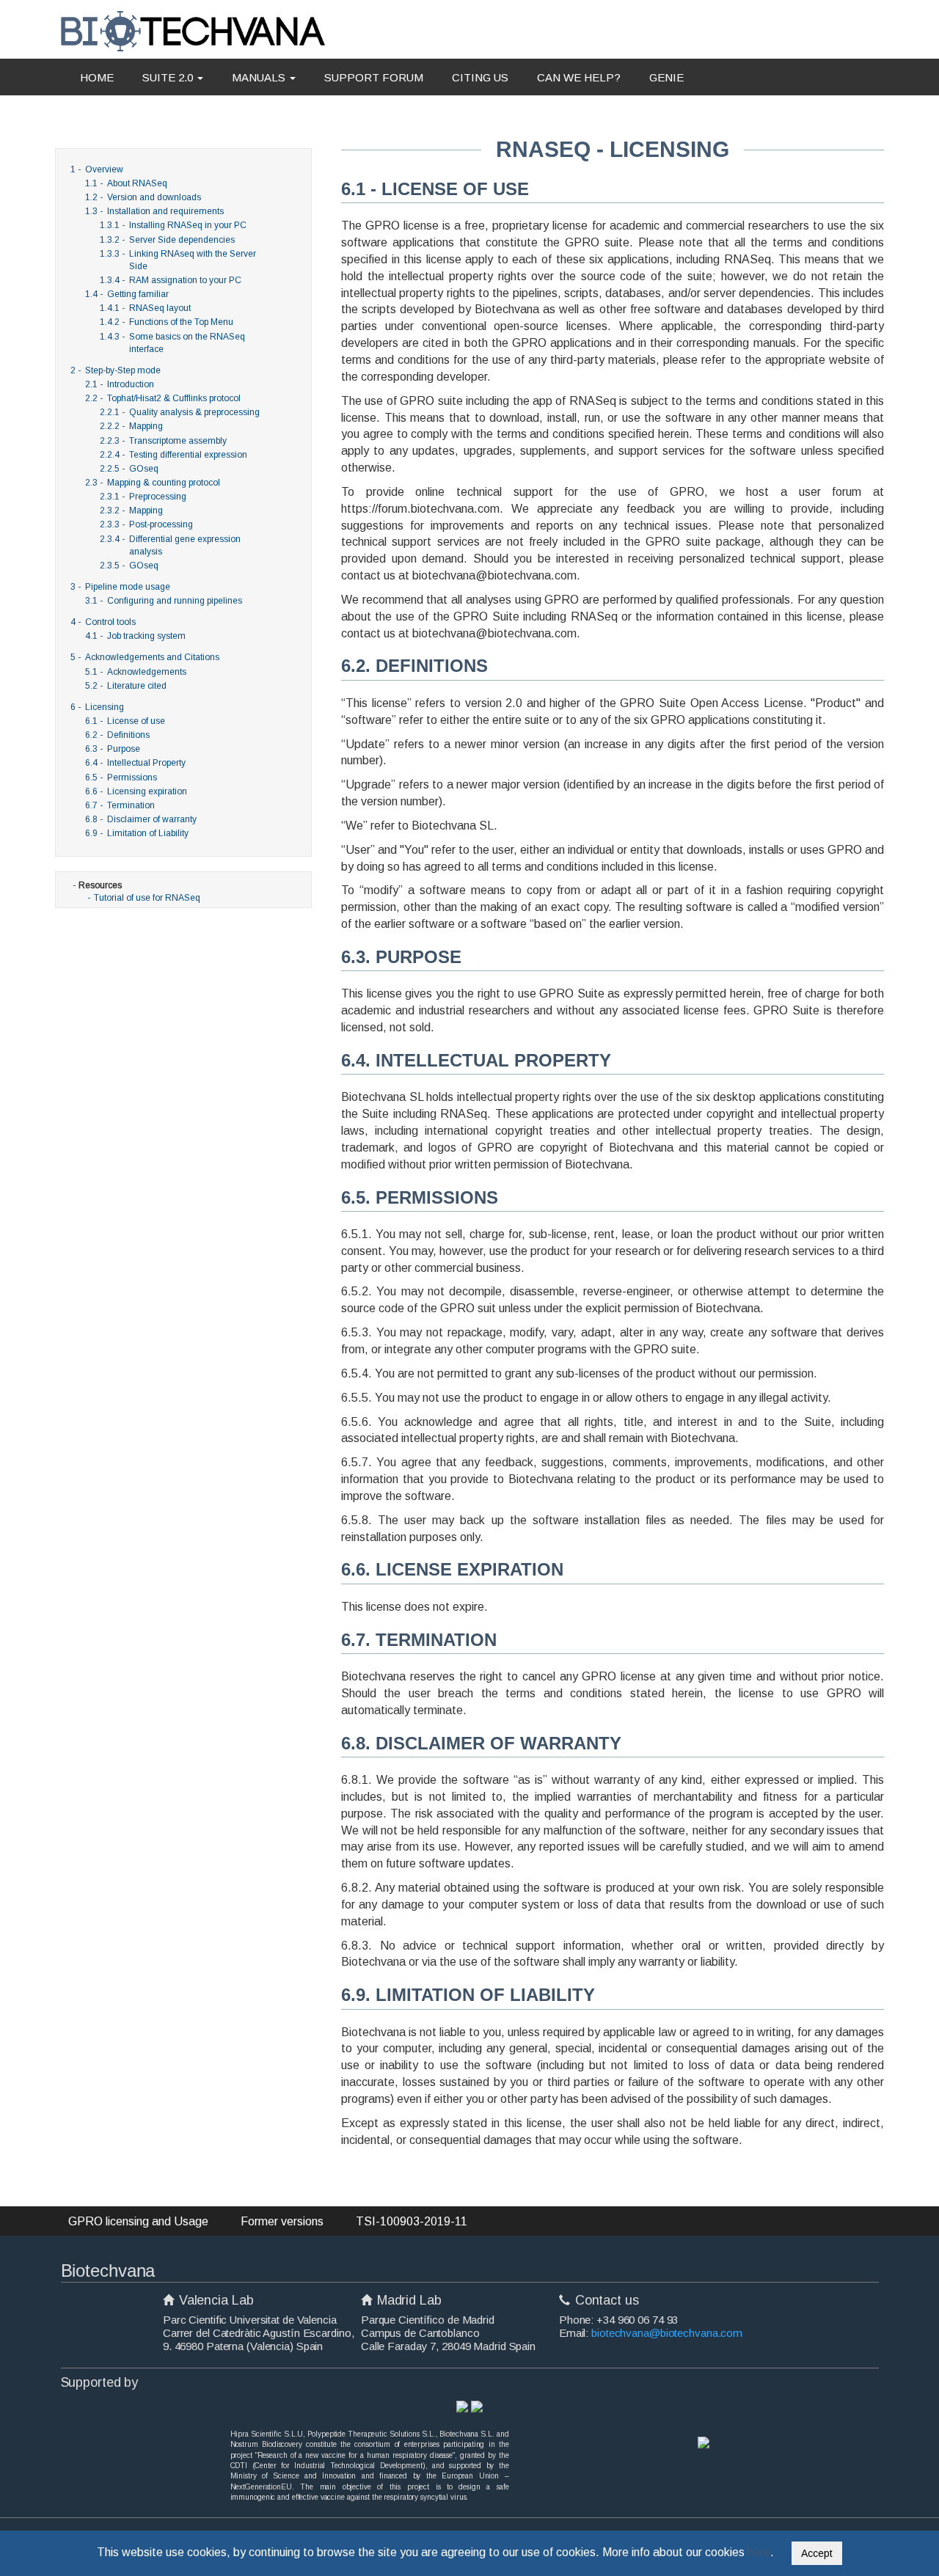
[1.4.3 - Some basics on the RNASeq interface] (266, 337)
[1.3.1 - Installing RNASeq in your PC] (266, 225)
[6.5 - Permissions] (273, 777)
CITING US (480, 77)
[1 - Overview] (281, 169)
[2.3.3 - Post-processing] (266, 524)
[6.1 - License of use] (273, 721)
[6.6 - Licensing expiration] (273, 791)
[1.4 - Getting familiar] (273, 294)
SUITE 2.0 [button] (169, 77)
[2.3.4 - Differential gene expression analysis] (266, 539)
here (759, 2552)
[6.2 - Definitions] (273, 735)
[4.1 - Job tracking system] (273, 636)
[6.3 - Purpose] (273, 749)
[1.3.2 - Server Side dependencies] (266, 240)
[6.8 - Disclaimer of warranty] (273, 819)
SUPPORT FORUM (374, 77)
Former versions (282, 2221)
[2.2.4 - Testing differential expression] (266, 455)
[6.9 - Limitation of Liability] (273, 833)
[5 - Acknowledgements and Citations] (281, 657)
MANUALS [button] (260, 77)
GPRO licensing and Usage (138, 2221)
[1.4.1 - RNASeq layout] (266, 308)
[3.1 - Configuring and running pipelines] (273, 601)
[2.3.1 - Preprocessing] (266, 497)
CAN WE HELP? (579, 77)
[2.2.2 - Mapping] (266, 426)
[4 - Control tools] (281, 622)
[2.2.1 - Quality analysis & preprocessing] (266, 412)
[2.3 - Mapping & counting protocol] (273, 483)
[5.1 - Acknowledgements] (273, 672)
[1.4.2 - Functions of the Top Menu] (266, 322)
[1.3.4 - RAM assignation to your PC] (266, 280)
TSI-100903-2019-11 (412, 2221)
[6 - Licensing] (281, 707)
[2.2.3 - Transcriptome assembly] (266, 441)
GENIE (666, 77)
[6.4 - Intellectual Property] (273, 763)
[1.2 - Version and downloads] (273, 197)
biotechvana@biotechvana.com (667, 2333)
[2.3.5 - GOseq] (266, 566)
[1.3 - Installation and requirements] (273, 211)
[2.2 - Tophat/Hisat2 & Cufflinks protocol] (273, 398)
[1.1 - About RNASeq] (273, 183)
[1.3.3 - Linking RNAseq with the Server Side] (266, 254)
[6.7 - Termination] (273, 805)
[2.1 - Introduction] (273, 384)
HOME (97, 77)
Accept (817, 2553)
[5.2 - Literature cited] (273, 686)
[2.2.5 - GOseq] (266, 469)
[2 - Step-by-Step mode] (281, 370)
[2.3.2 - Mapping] (266, 511)
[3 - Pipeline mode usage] (281, 587)
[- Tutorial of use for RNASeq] (274, 885)
